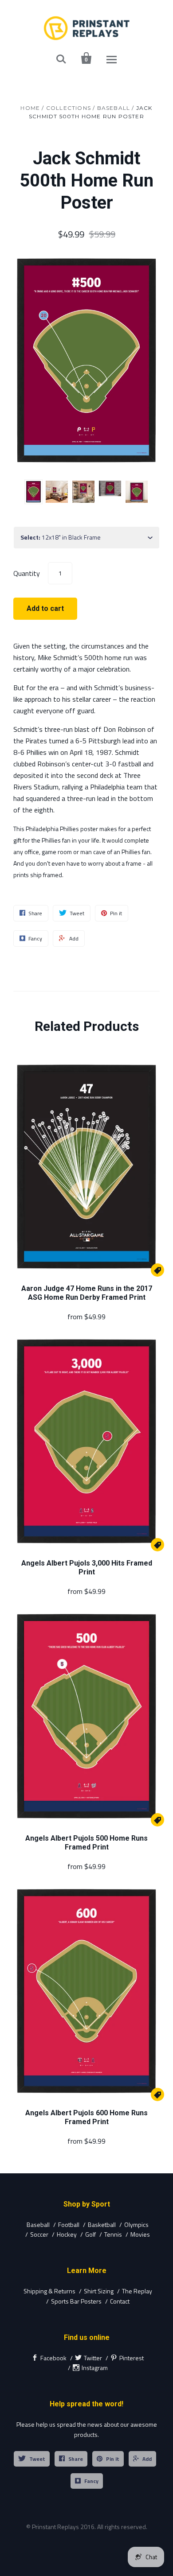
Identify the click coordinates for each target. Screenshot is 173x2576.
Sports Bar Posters (76, 2301)
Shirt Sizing (99, 2291)
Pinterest (132, 2358)
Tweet (37, 2459)
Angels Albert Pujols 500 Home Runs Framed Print (86, 1843)
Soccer (39, 2234)
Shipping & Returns (49, 2291)
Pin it (113, 2459)
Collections (69, 108)
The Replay (137, 2291)
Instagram (95, 2368)
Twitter (93, 2358)
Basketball (102, 2224)
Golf (90, 2234)
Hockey (67, 2234)
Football (69, 2224)
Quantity (27, 573)
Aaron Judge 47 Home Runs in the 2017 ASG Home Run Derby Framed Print (87, 1293)
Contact (120, 2301)
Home (30, 108)
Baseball (114, 108)
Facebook (53, 2358)
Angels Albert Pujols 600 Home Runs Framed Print (86, 2117)
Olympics (136, 2224)
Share (76, 2459)
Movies (140, 2234)
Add (147, 2459)
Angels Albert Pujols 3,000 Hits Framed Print (87, 1568)
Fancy (91, 2481)
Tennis (113, 2234)
